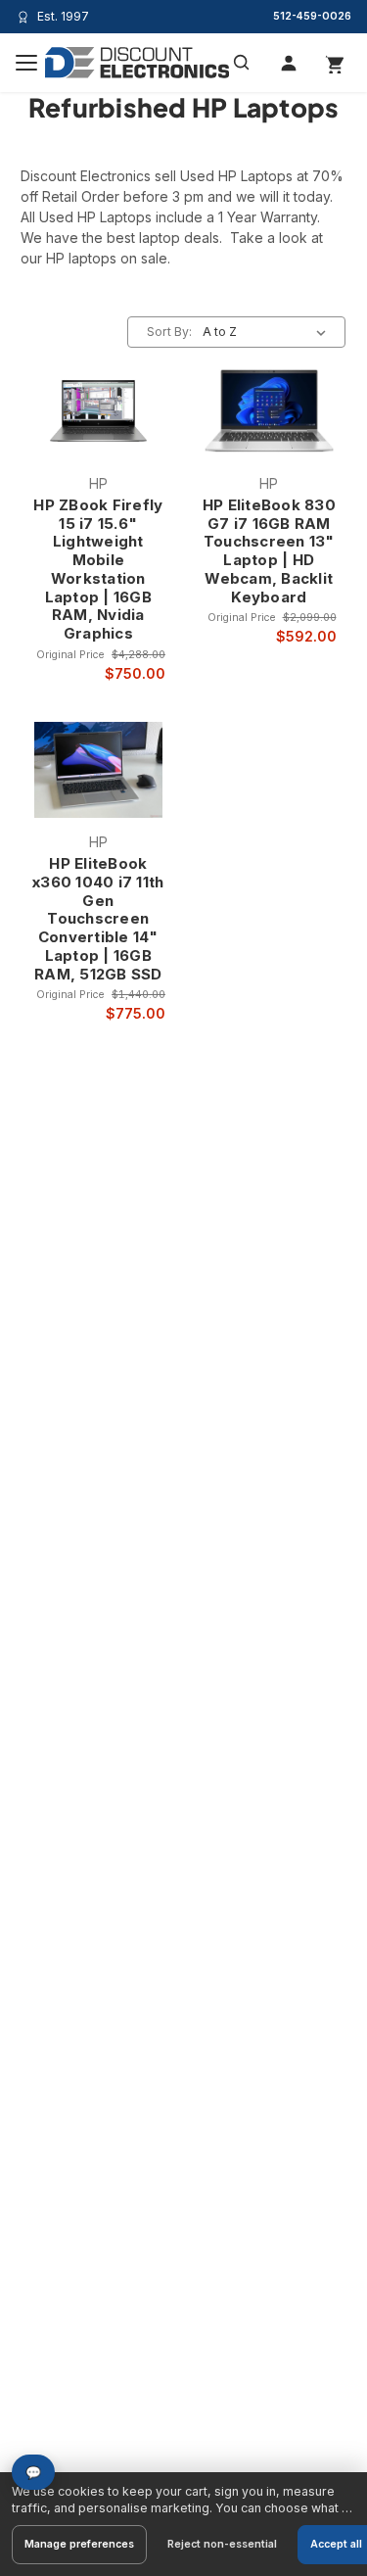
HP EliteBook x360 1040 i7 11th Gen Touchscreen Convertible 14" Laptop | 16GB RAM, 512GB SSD (98, 919)
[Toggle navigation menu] (26, 63)
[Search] (242, 63)
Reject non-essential (222, 2544)
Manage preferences (79, 2544)
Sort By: (169, 332)
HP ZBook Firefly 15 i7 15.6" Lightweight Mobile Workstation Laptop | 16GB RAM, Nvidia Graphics (98, 570)
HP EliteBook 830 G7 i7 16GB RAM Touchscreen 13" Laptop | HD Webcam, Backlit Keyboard (269, 551)
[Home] (137, 63)
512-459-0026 (312, 16)
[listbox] (268, 332)
